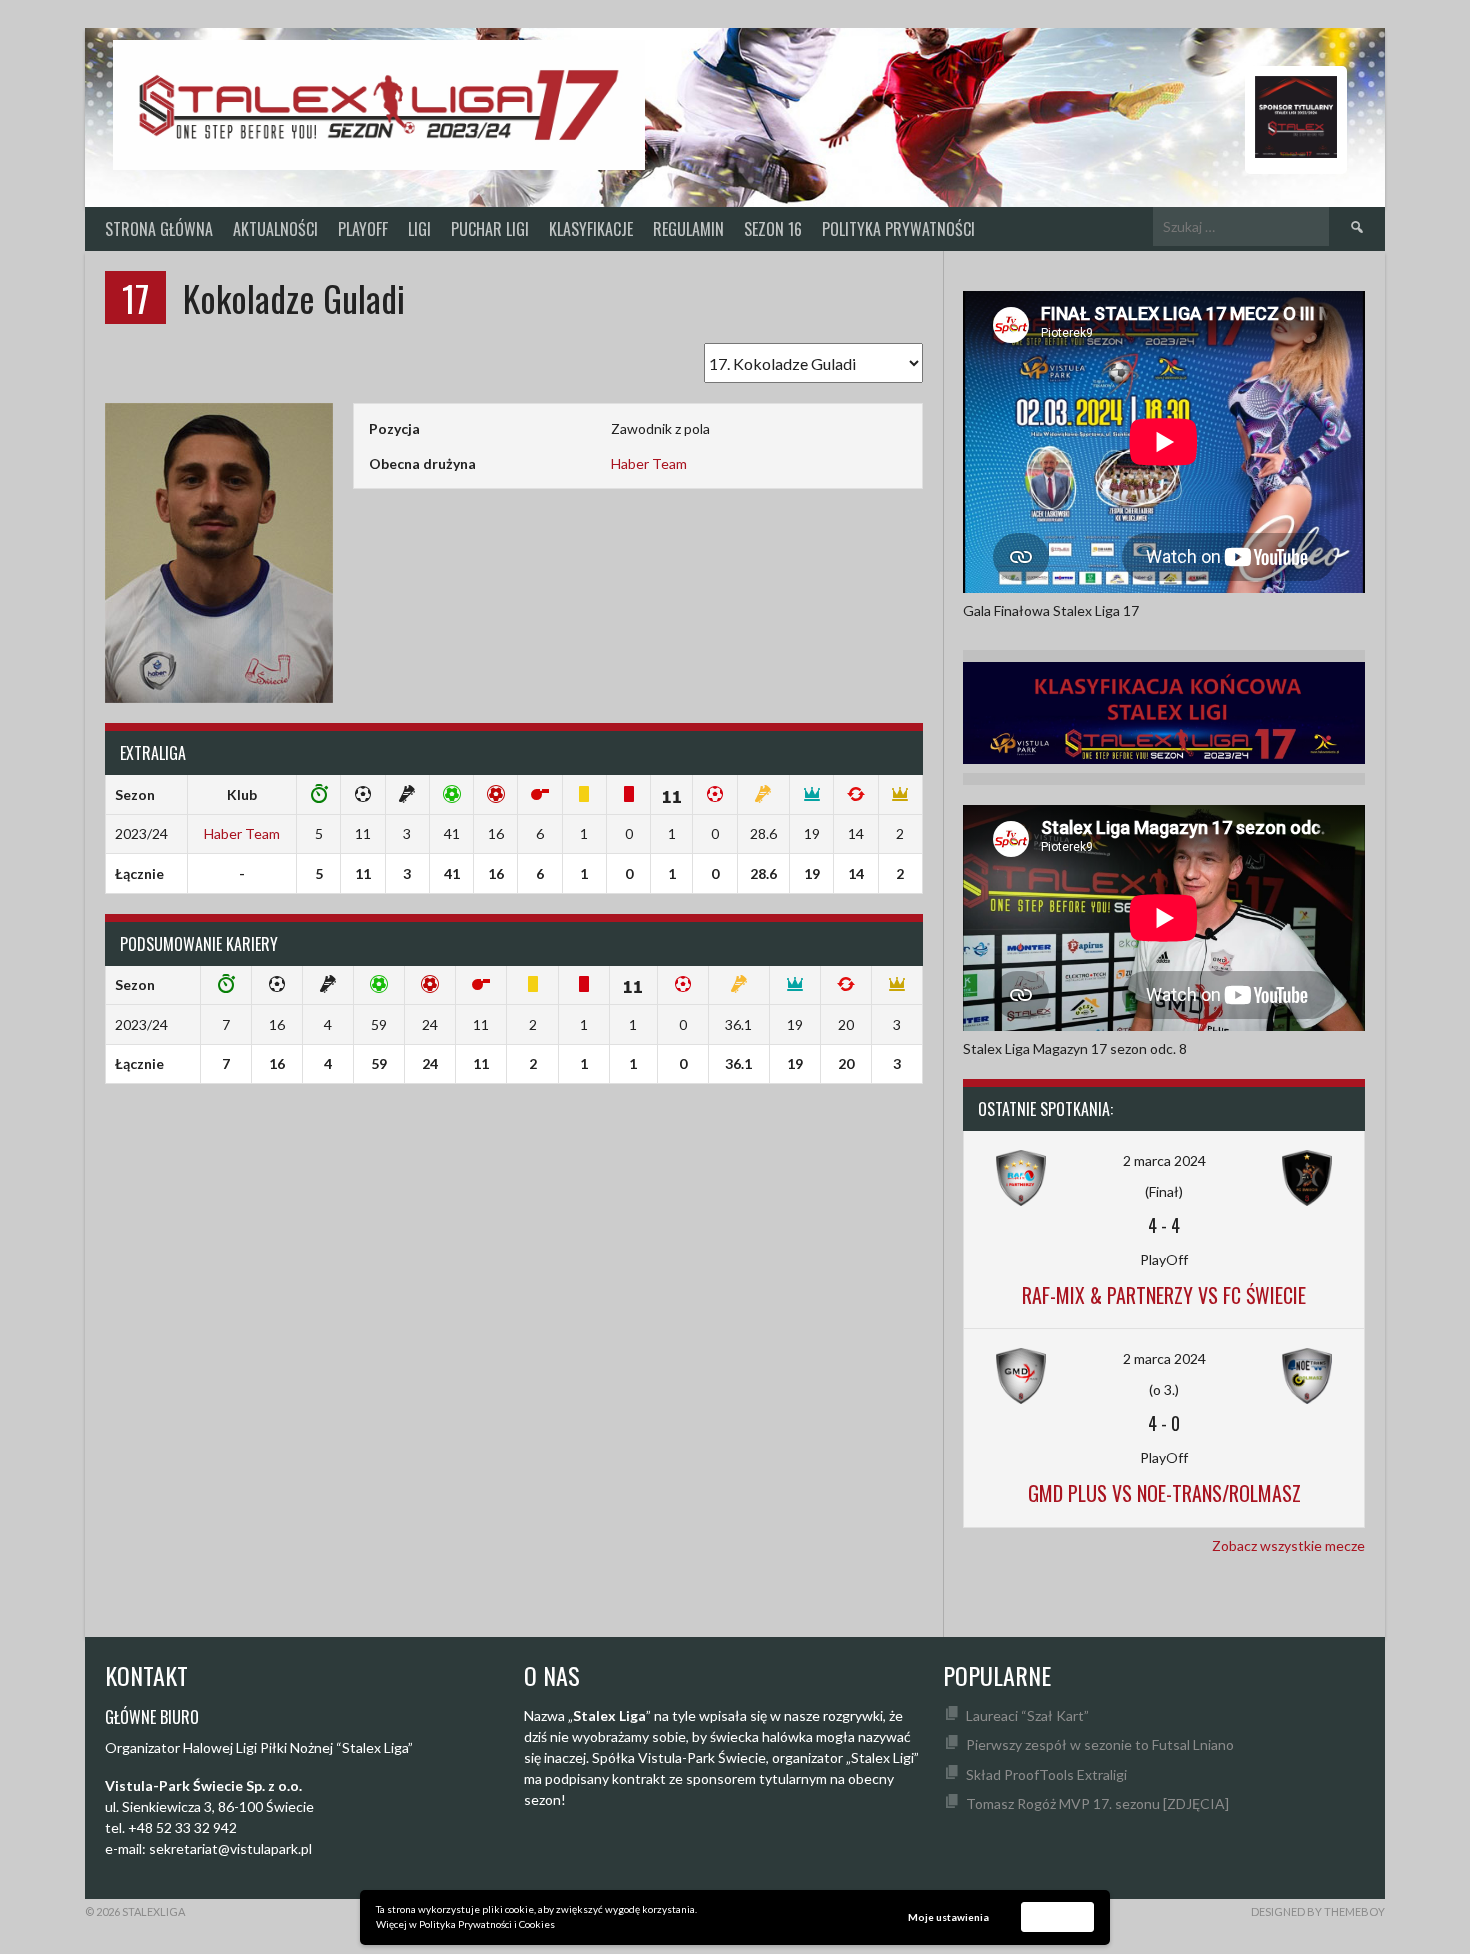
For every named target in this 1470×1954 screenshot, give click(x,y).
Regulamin (688, 229)
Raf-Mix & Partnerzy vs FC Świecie (1164, 1295)
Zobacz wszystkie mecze (1288, 1545)
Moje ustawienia (948, 1917)
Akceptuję (1058, 1916)
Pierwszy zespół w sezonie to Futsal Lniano (1100, 1744)
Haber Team (649, 463)
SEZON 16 (773, 229)
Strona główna (159, 229)
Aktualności (275, 229)
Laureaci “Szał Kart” (1027, 1715)
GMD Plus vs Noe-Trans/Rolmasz (1164, 1493)
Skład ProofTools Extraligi (1046, 1774)
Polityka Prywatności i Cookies (487, 1924)
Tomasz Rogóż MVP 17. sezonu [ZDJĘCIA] (1097, 1803)
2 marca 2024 (1164, 1160)
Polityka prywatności (898, 229)
